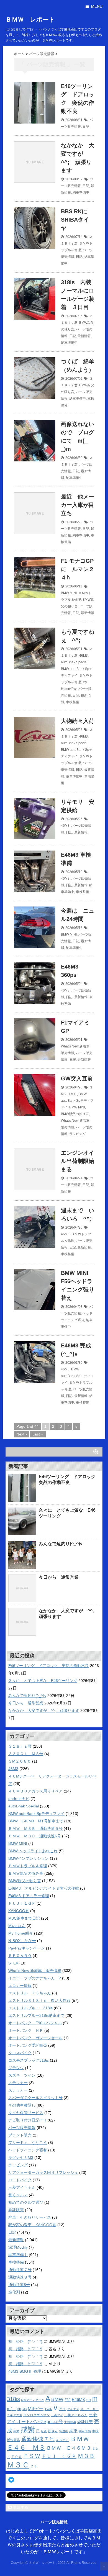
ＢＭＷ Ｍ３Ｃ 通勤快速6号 (35, 1836)
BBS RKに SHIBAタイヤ (75, 220)
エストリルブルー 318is (30, 2008)
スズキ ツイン (22, 2075)
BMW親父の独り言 (75, 1114)
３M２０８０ (20, 1761)
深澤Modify (18, 2247)
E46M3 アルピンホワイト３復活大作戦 (44, 1888)
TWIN (48, 2409)
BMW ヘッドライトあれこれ (33, 1851)
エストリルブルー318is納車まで (36, 2015)
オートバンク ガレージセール (35, 2038)
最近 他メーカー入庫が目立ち (78, 505)
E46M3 (78, 2400)
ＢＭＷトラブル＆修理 (28, 1866)
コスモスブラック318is (29, 2060)
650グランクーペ (33, 2400)
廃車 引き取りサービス (30, 2217)
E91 (88, 2400)
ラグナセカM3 (21, 2158)
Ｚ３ (34, 2466)
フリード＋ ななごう (28, 2143)
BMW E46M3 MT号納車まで (36, 1821)
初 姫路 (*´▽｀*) (25, 2341)
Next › (22, 1434)
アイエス (73, 2409)
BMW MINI (69, 593)
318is (13, 2399)
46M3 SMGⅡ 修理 (25, 2371)
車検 (95, 2431)
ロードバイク (20, 2180)
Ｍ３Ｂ (86, 2456)
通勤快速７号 (20, 2270)
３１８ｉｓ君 (20, 1746)
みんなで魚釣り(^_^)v (61, 1544)
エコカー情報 (20, 1986)
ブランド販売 (20, 2135)
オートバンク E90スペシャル (35, 2023)
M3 (25, 2409)
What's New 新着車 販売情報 (35, 1971)
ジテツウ (16, 2068)
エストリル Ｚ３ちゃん (30, 1993)
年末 (16, 2431)
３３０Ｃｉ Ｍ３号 (26, 1754)
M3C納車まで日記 (24, 1918)
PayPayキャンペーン (27, 1948)
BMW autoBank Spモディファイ (77, 1101)
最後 (44, 2431)
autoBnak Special (74, 662)
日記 (86, 127)
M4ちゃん (17, 1926)
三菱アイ (57, 2415)
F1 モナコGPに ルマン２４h (78, 569)
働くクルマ (18, 2195)
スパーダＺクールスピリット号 (35, 2098)
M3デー (36, 2409)
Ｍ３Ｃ (18, 2465)
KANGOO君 (19, 1911)
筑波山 (64, 2431)
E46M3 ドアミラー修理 (29, 1896)
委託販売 (16, 2210)
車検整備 (73, 702)
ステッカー (18, 2083)
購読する (20, 2507)
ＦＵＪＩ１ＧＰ (22, 1903)
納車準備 (85, 2431)
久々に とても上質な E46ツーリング (43, 1681)
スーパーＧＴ (89, 2409)
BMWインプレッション (29, 1858)
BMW (57, 2399)
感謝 (28, 2430)
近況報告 (14, 2440)
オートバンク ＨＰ (26, 2030)
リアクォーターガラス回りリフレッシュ (43, 2172)
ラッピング (78, 1134)
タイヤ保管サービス (26, 2113)
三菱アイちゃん (22, 2187)
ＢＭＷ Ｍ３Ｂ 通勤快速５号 (35, 1828)
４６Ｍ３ (62, 2440)
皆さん (53, 2431)
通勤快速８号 (20, 2277)
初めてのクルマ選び (26, 2202)
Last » (38, 1434)
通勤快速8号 (19, 2285)
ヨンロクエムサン (37, 2415)
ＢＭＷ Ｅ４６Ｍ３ (69, 2448)
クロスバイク (20, 2053)
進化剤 (14, 2292)
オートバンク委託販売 (28, 2045)
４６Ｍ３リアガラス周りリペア (35, 1791)
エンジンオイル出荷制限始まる (78, 1161)
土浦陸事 (70, 2422)
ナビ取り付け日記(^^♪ (27, 2120)
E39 (68, 2400)
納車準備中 (81, 192)
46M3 (83, 656)
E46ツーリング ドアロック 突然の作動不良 (49, 1666)
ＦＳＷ (32, 2456)
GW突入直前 (77, 1078)
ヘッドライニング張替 (28, 2150)
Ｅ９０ (16, 2457)
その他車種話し (22, 2105)
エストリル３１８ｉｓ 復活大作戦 (39, 2000)
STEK (13, 1963)
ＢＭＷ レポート (30, 20)
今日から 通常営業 (59, 1577)
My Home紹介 (21, 1933)
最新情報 (84, 336)
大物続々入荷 (78, 721)
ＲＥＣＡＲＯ (20, 1956)
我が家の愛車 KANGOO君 (32, 2225)
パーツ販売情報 (22, 2128)
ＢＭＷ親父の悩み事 (26, 1873)
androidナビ (19, 1799)
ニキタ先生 (15, 2415)
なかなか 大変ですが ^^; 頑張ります (44, 1711)
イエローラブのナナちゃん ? (35, 1978)
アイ (62, 2409)
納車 (73, 2431)
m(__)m (14, 2409)
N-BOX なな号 (22, 1941)
